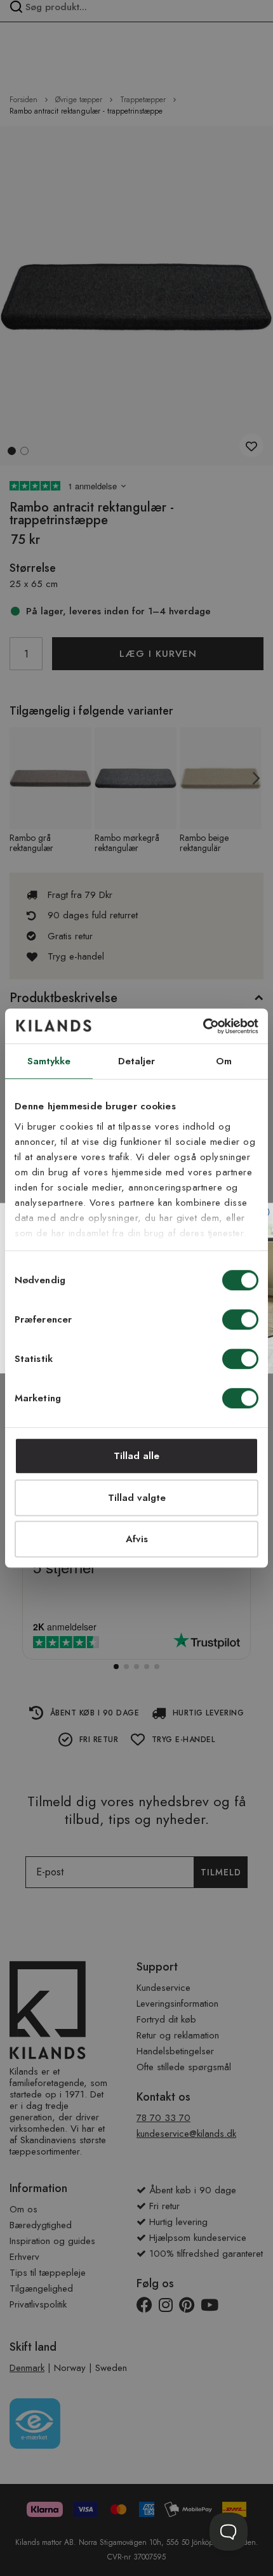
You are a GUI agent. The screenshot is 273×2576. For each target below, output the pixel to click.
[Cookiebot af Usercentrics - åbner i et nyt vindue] (203, 1026)
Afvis (137, 1539)
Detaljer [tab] (137, 1061)
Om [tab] (224, 1061)
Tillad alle (136, 1456)
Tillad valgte (137, 1498)
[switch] (240, 1321)
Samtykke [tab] (49, 1061)
